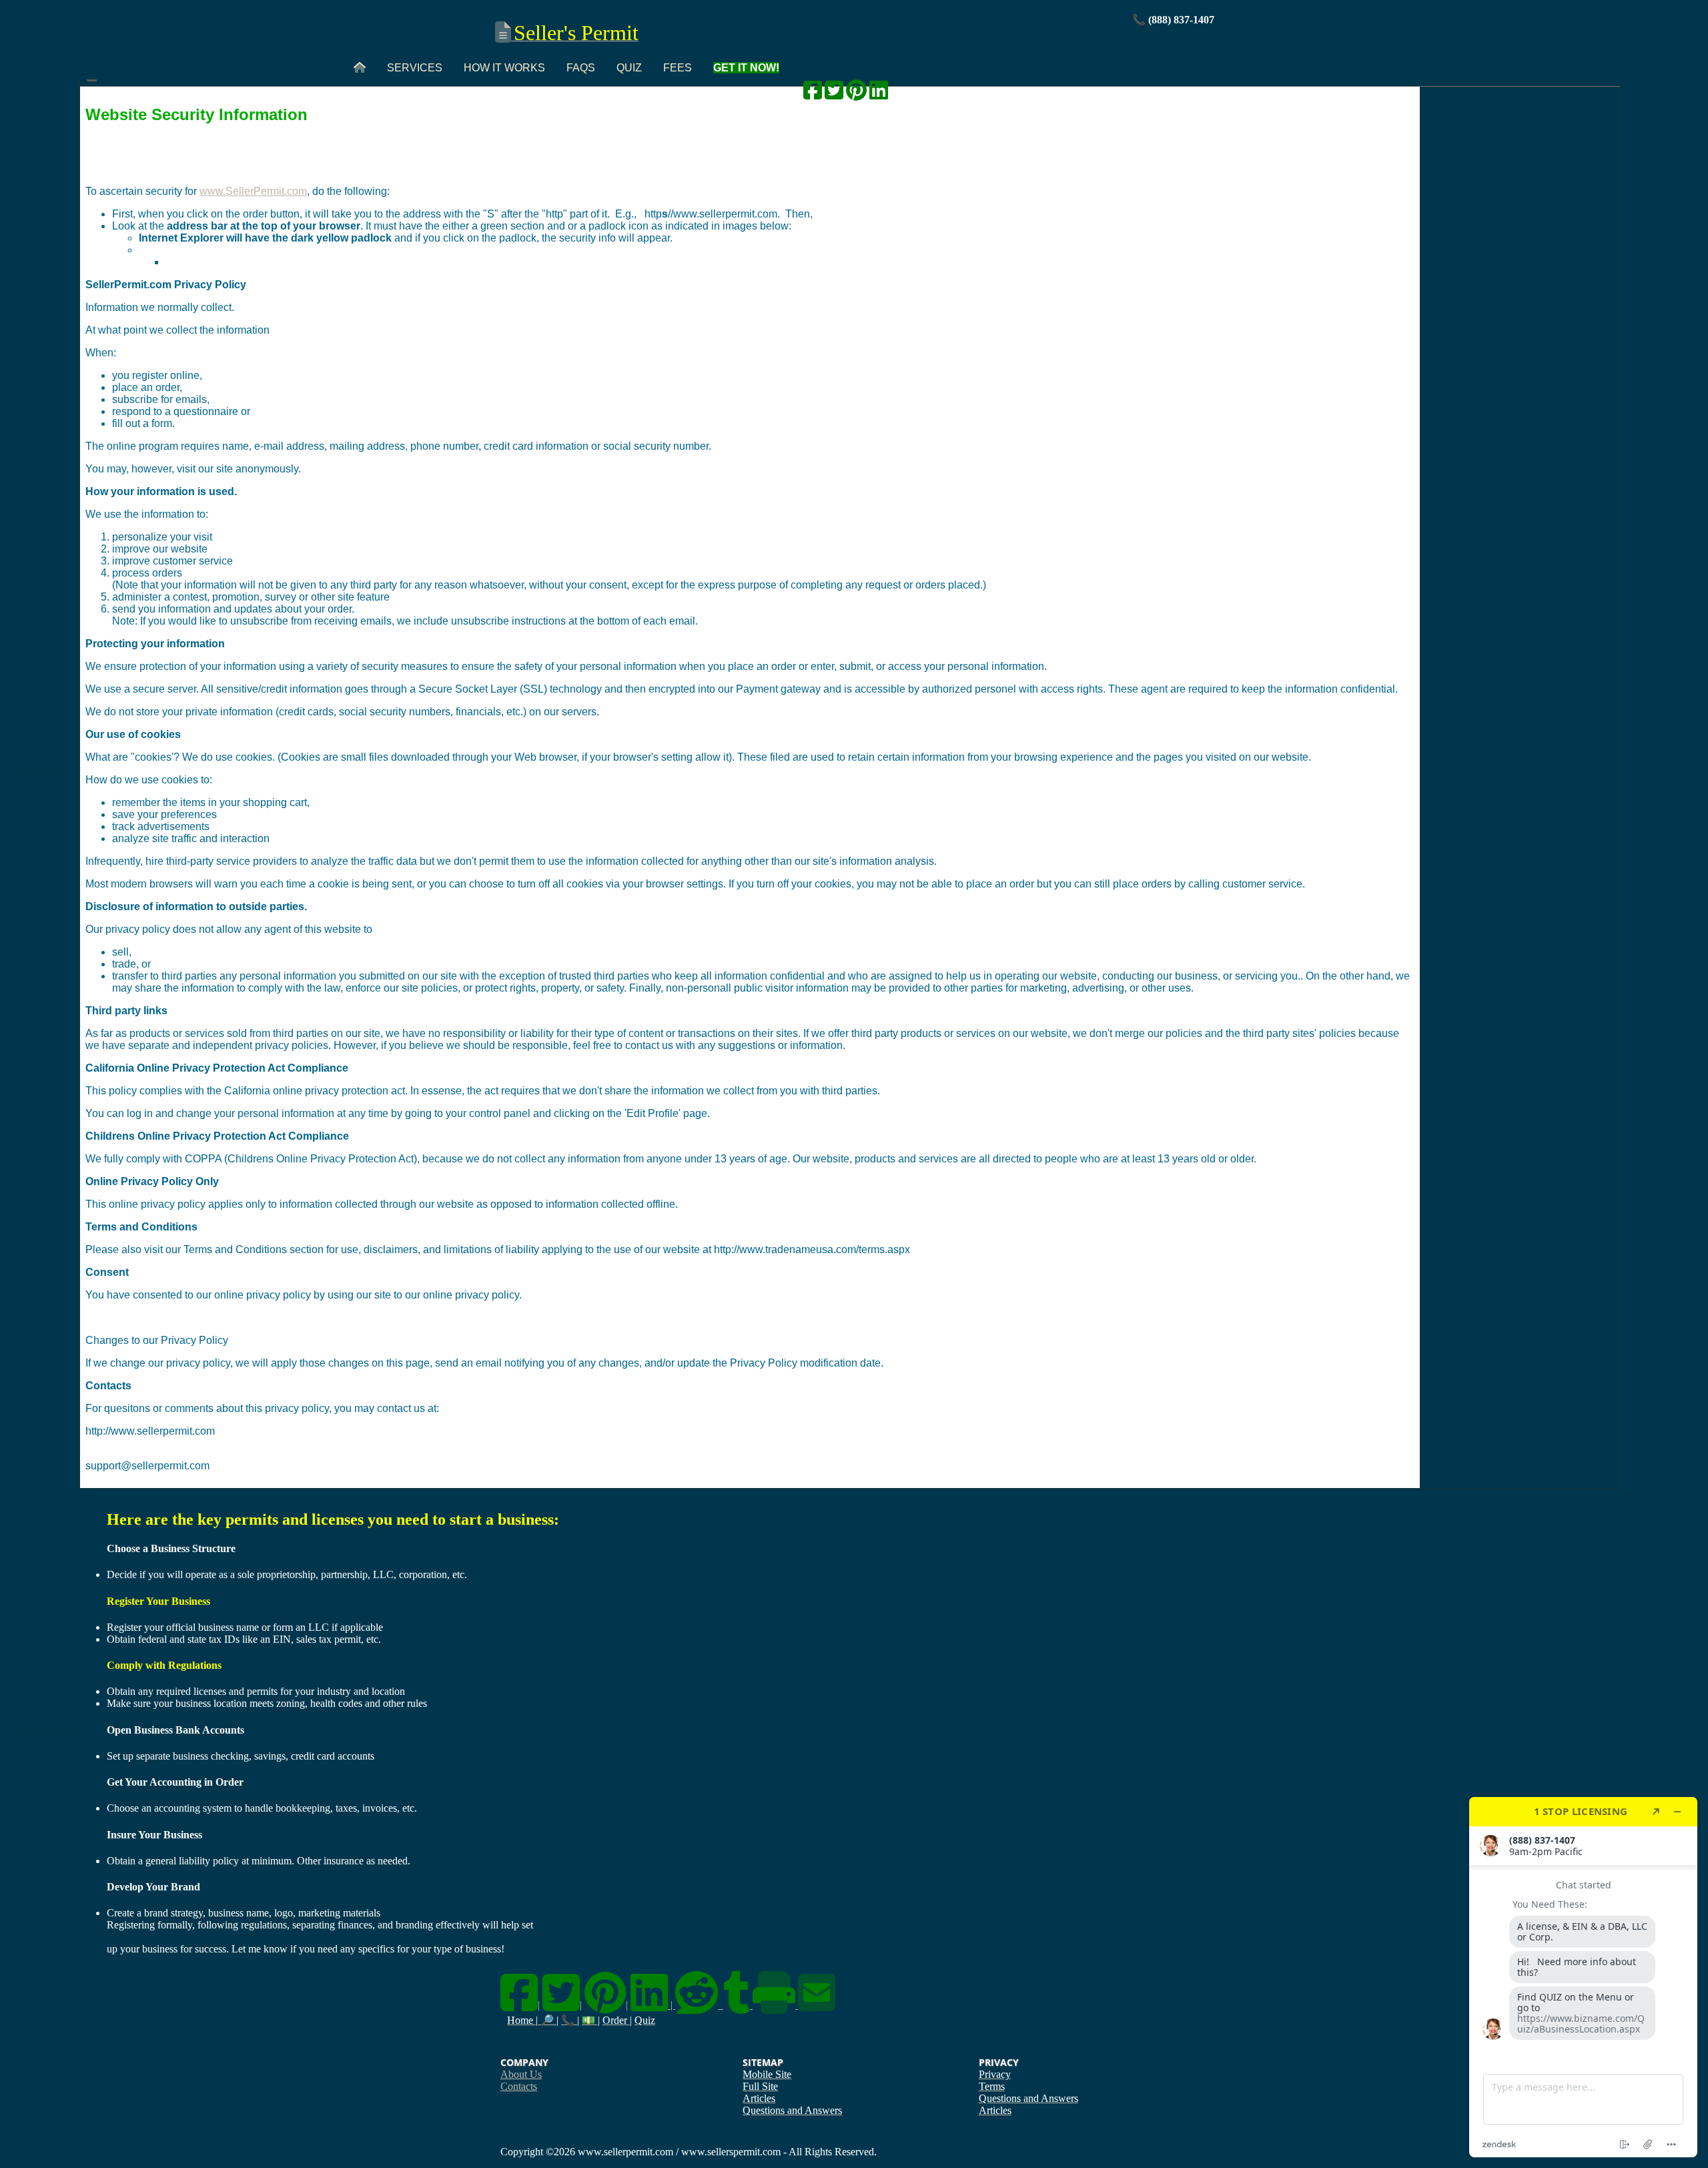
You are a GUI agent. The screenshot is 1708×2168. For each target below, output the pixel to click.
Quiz (629, 68)
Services (415, 68)
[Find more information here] (1583, 1977)
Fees (678, 68)
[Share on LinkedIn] (879, 94)
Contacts (519, 2086)
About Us (521, 2074)
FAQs (581, 68)
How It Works (504, 68)
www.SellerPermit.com (253, 191)
